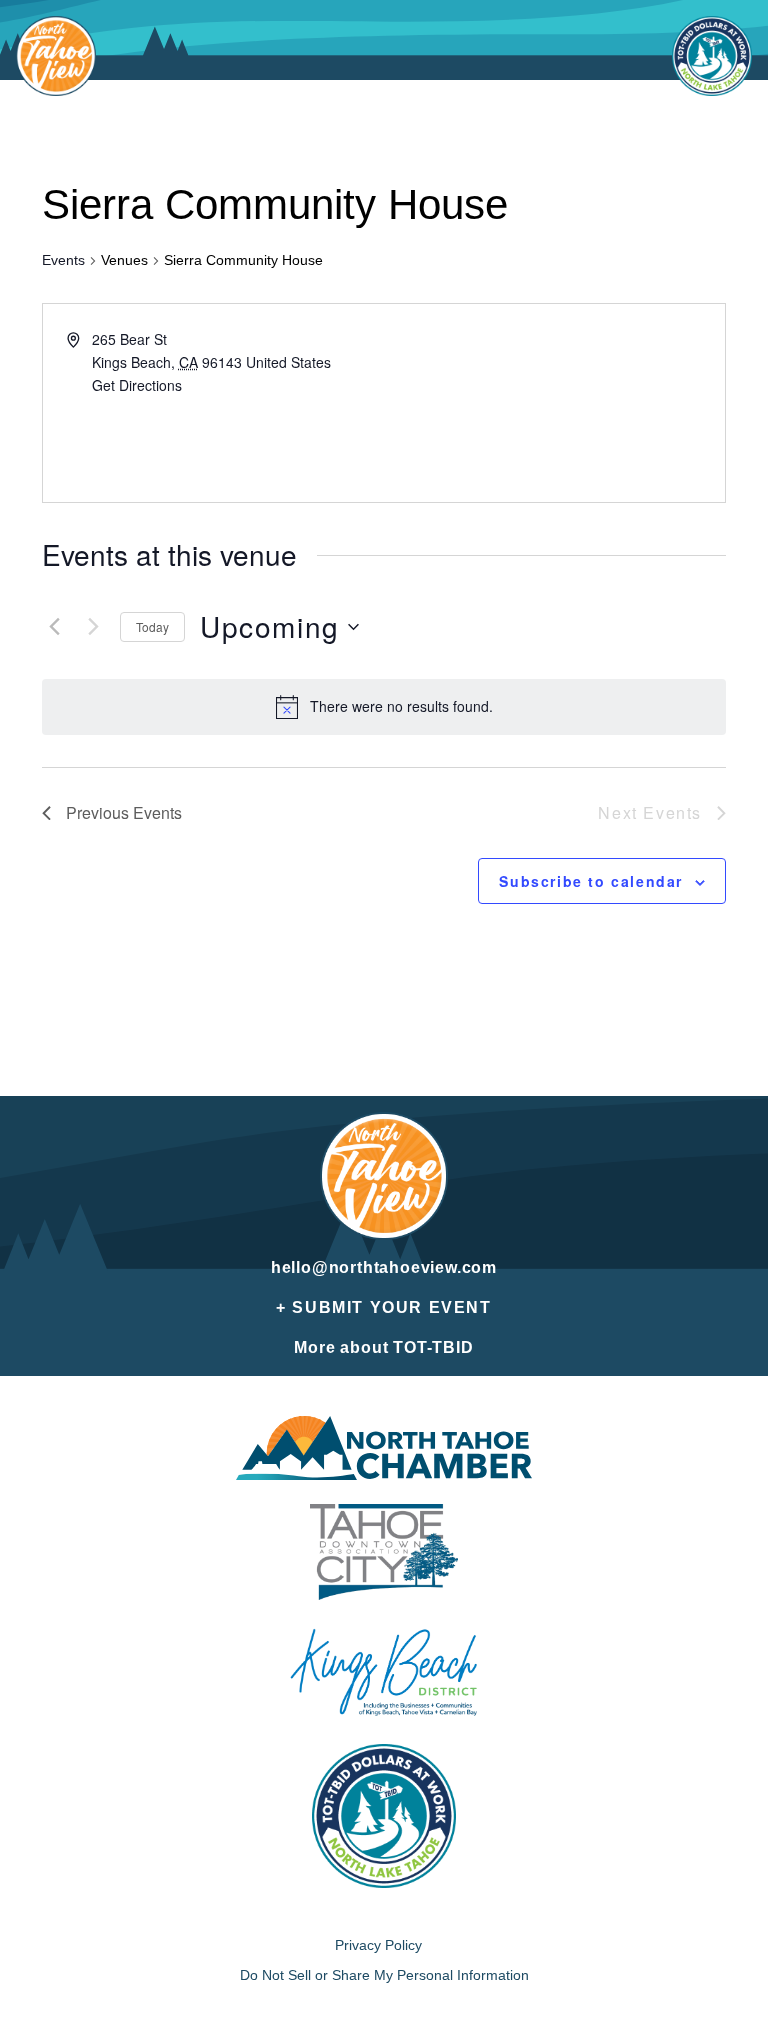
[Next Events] (93, 627)
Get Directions (137, 385)
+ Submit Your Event (383, 1307)
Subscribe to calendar (591, 881)
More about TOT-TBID (383, 1347)
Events (63, 260)
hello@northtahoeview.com (384, 1267)
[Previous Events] (54, 627)
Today (152, 626)
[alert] (401, 706)
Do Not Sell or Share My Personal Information (384, 1975)
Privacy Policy (378, 1945)
